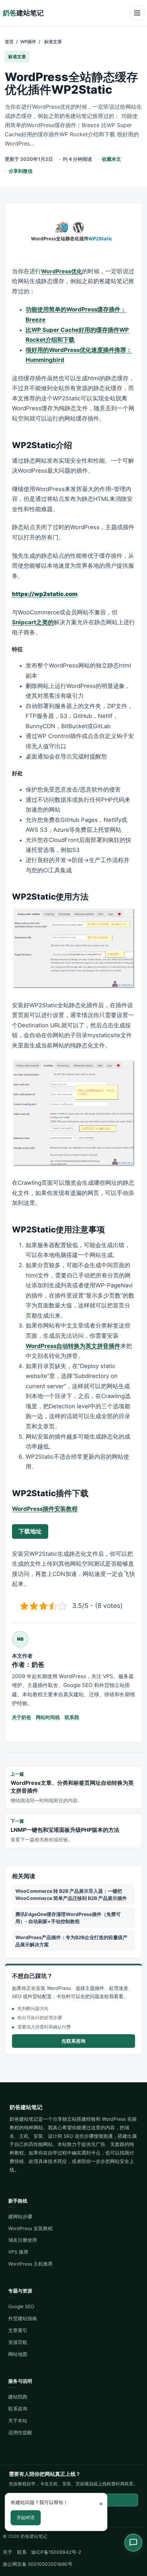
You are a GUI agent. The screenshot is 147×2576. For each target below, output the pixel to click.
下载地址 (30, 1531)
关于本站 (18, 2421)
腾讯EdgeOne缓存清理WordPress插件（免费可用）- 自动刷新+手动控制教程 (68, 1918)
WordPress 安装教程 (30, 2228)
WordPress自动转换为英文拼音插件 (73, 1346)
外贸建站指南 (23, 2318)
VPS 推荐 (18, 2252)
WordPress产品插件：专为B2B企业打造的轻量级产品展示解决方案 (71, 1941)
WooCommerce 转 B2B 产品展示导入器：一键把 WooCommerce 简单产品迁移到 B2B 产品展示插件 (71, 1895)
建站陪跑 (18, 2397)
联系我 (72, 1717)
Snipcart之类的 (33, 622)
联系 (22, 2552)
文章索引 (18, 2330)
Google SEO (21, 2306)
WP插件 (28, 42)
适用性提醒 (20, 2433)
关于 (8, 2552)
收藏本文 (111, 159)
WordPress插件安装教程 (45, 1509)
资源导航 (18, 2342)
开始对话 (26, 2517)
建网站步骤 (20, 2217)
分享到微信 (21, 171)
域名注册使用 (23, 2240)
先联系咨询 (73, 2041)
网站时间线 (48, 1717)
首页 (9, 42)
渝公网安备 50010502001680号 (38, 2564)
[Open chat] (133, 2543)
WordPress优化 (62, 271)
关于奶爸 (22, 1717)
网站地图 (18, 2354)
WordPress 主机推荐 (30, 2264)
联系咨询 (18, 2409)
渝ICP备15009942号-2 (56, 2552)
